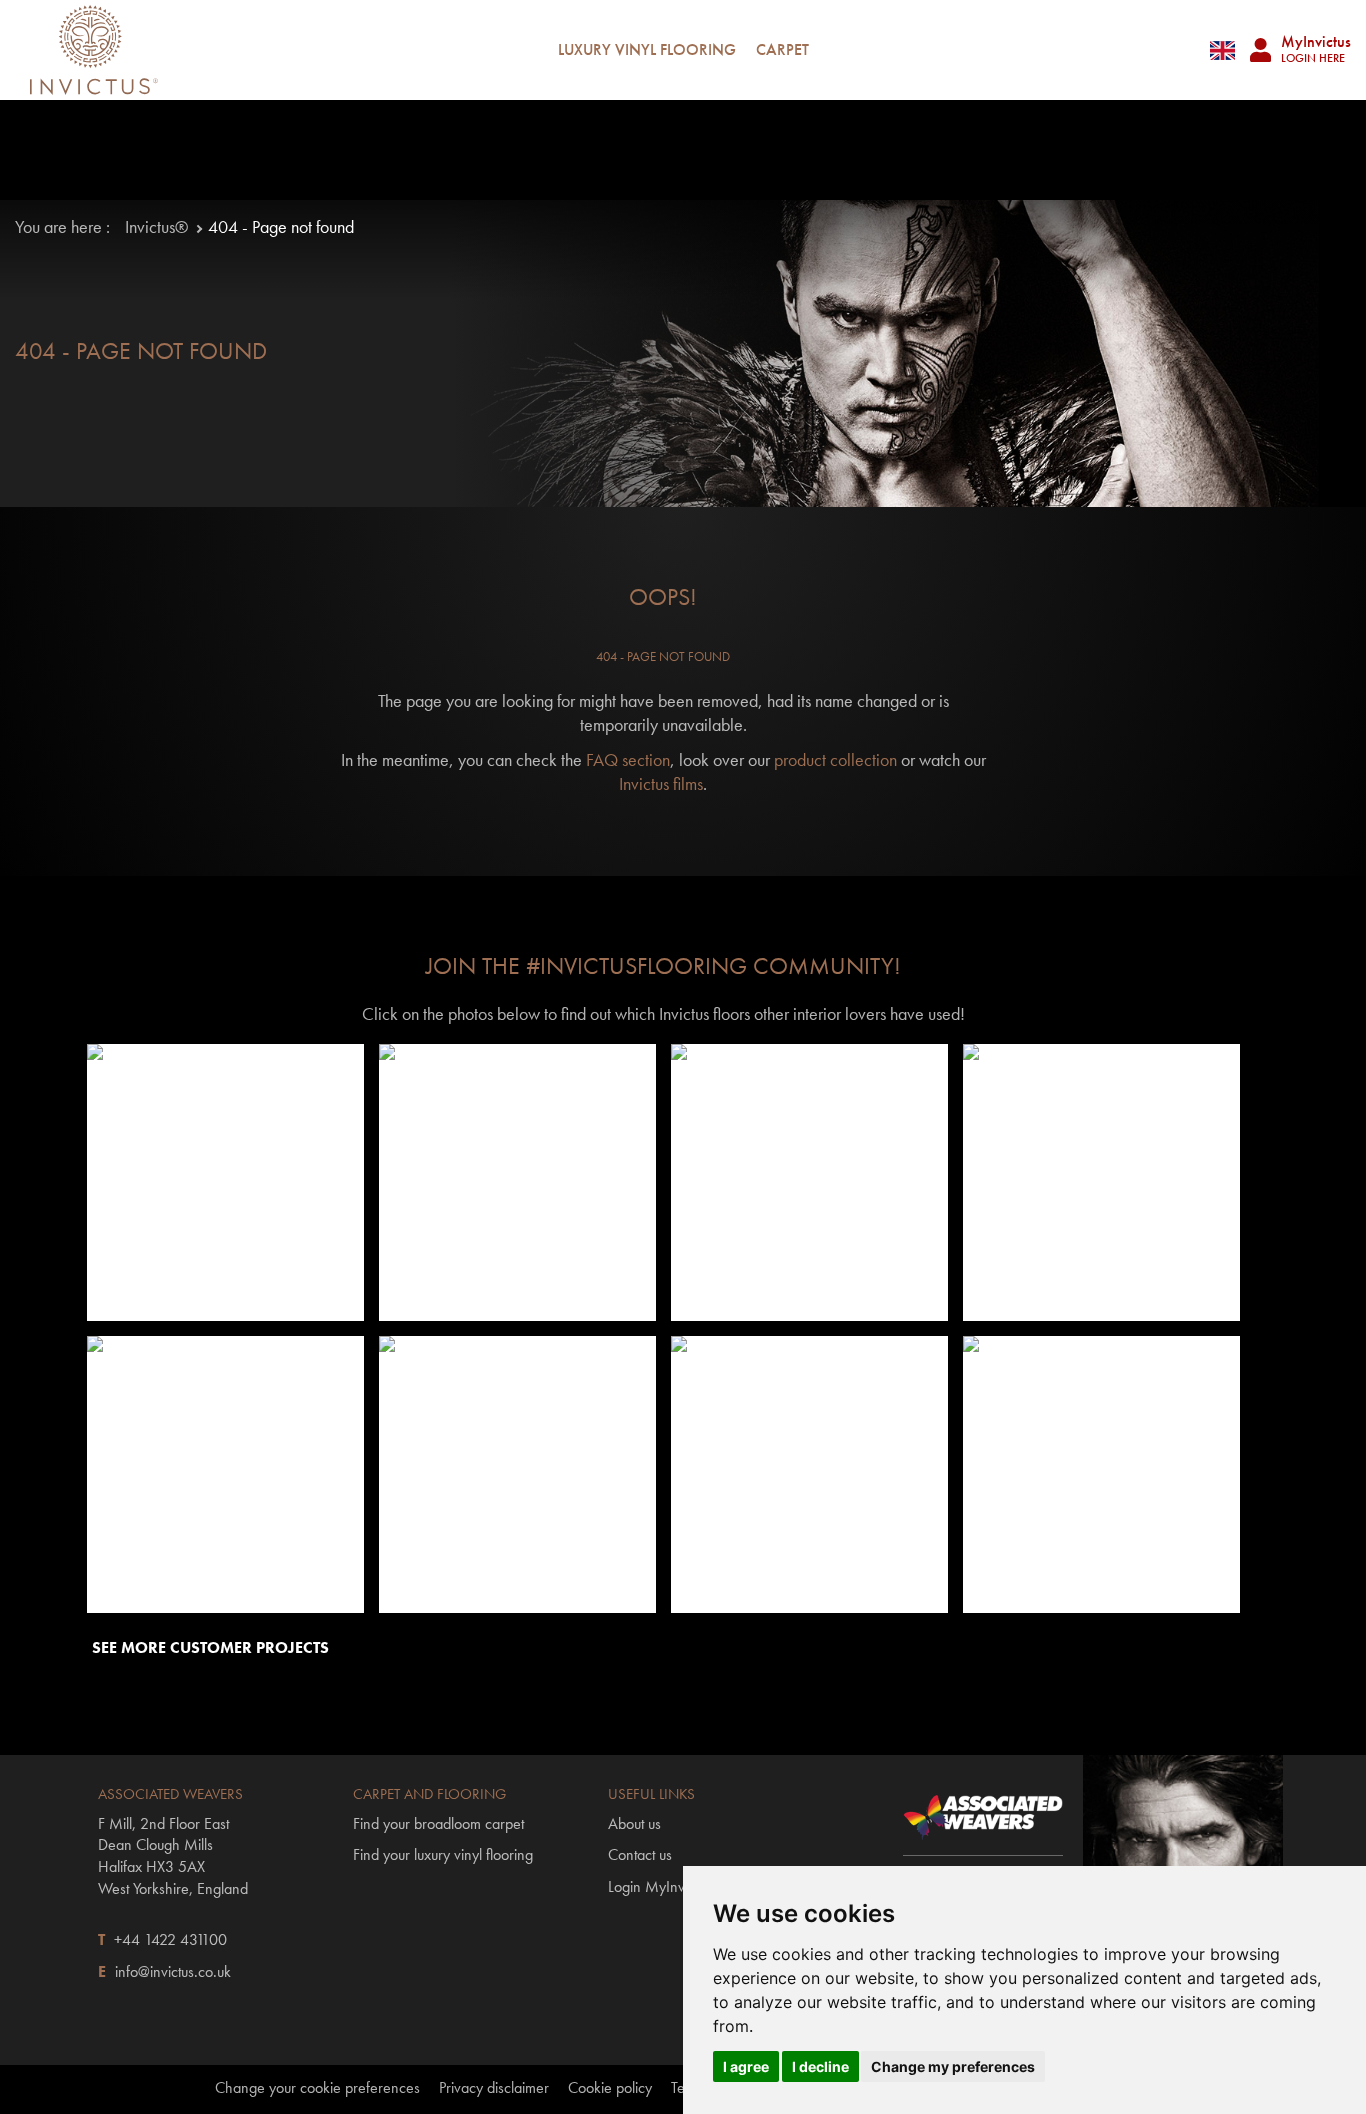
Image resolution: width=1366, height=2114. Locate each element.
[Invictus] (94, 50)
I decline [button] (820, 2066)
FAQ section (628, 759)
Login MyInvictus (659, 1886)
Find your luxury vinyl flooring (443, 1854)
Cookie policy (610, 2088)
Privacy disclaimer (494, 2088)
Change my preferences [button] (953, 2066)
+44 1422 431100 (170, 1939)
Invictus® (156, 226)
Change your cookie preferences (317, 2088)
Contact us (640, 1854)
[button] (225, 1182)
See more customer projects (210, 1647)
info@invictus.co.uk (173, 1971)
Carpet (782, 49)
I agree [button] (746, 2066)
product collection (835, 759)
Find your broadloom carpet (438, 1823)
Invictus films (661, 783)
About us (634, 1823)
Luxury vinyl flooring (647, 49)
